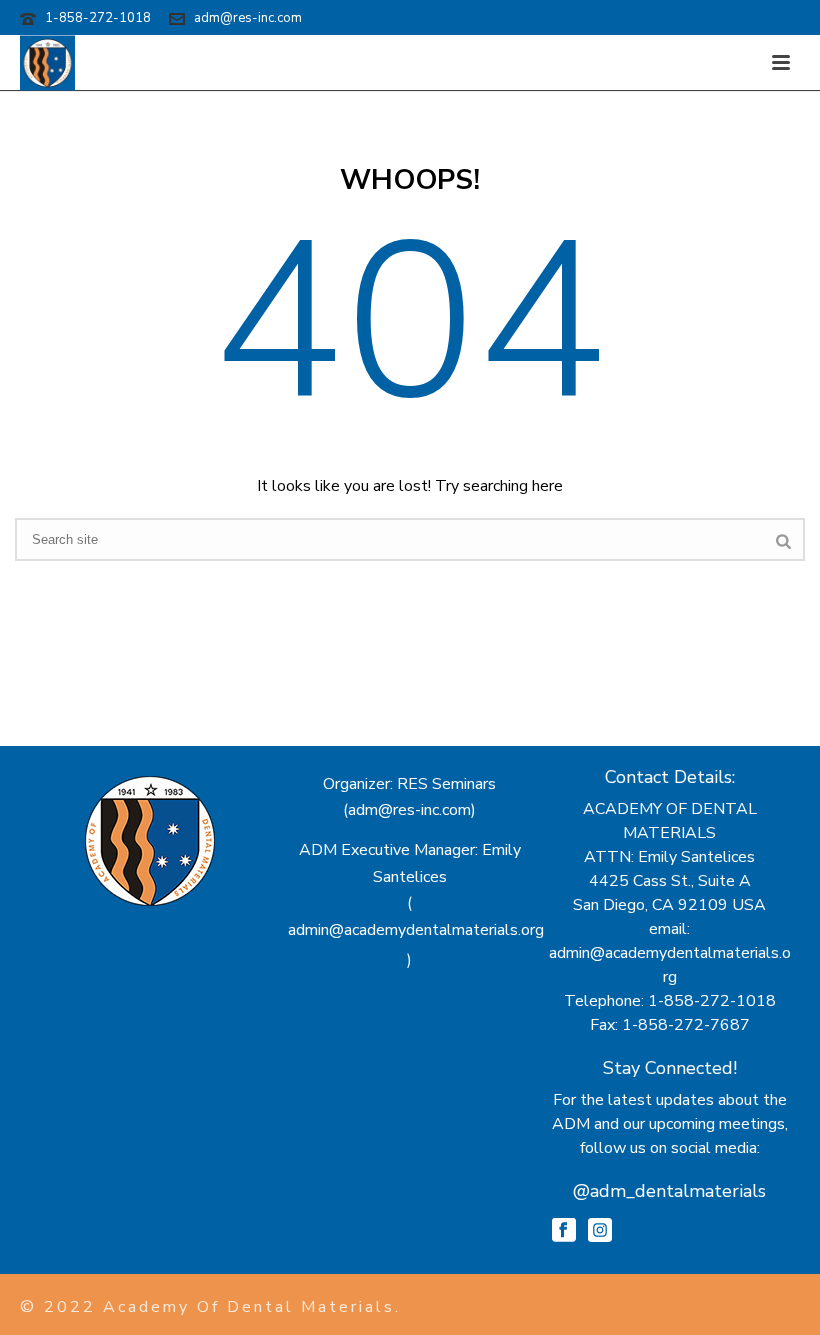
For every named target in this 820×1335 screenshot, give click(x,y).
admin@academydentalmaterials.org (416, 930)
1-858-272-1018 (98, 18)
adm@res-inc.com (248, 18)
